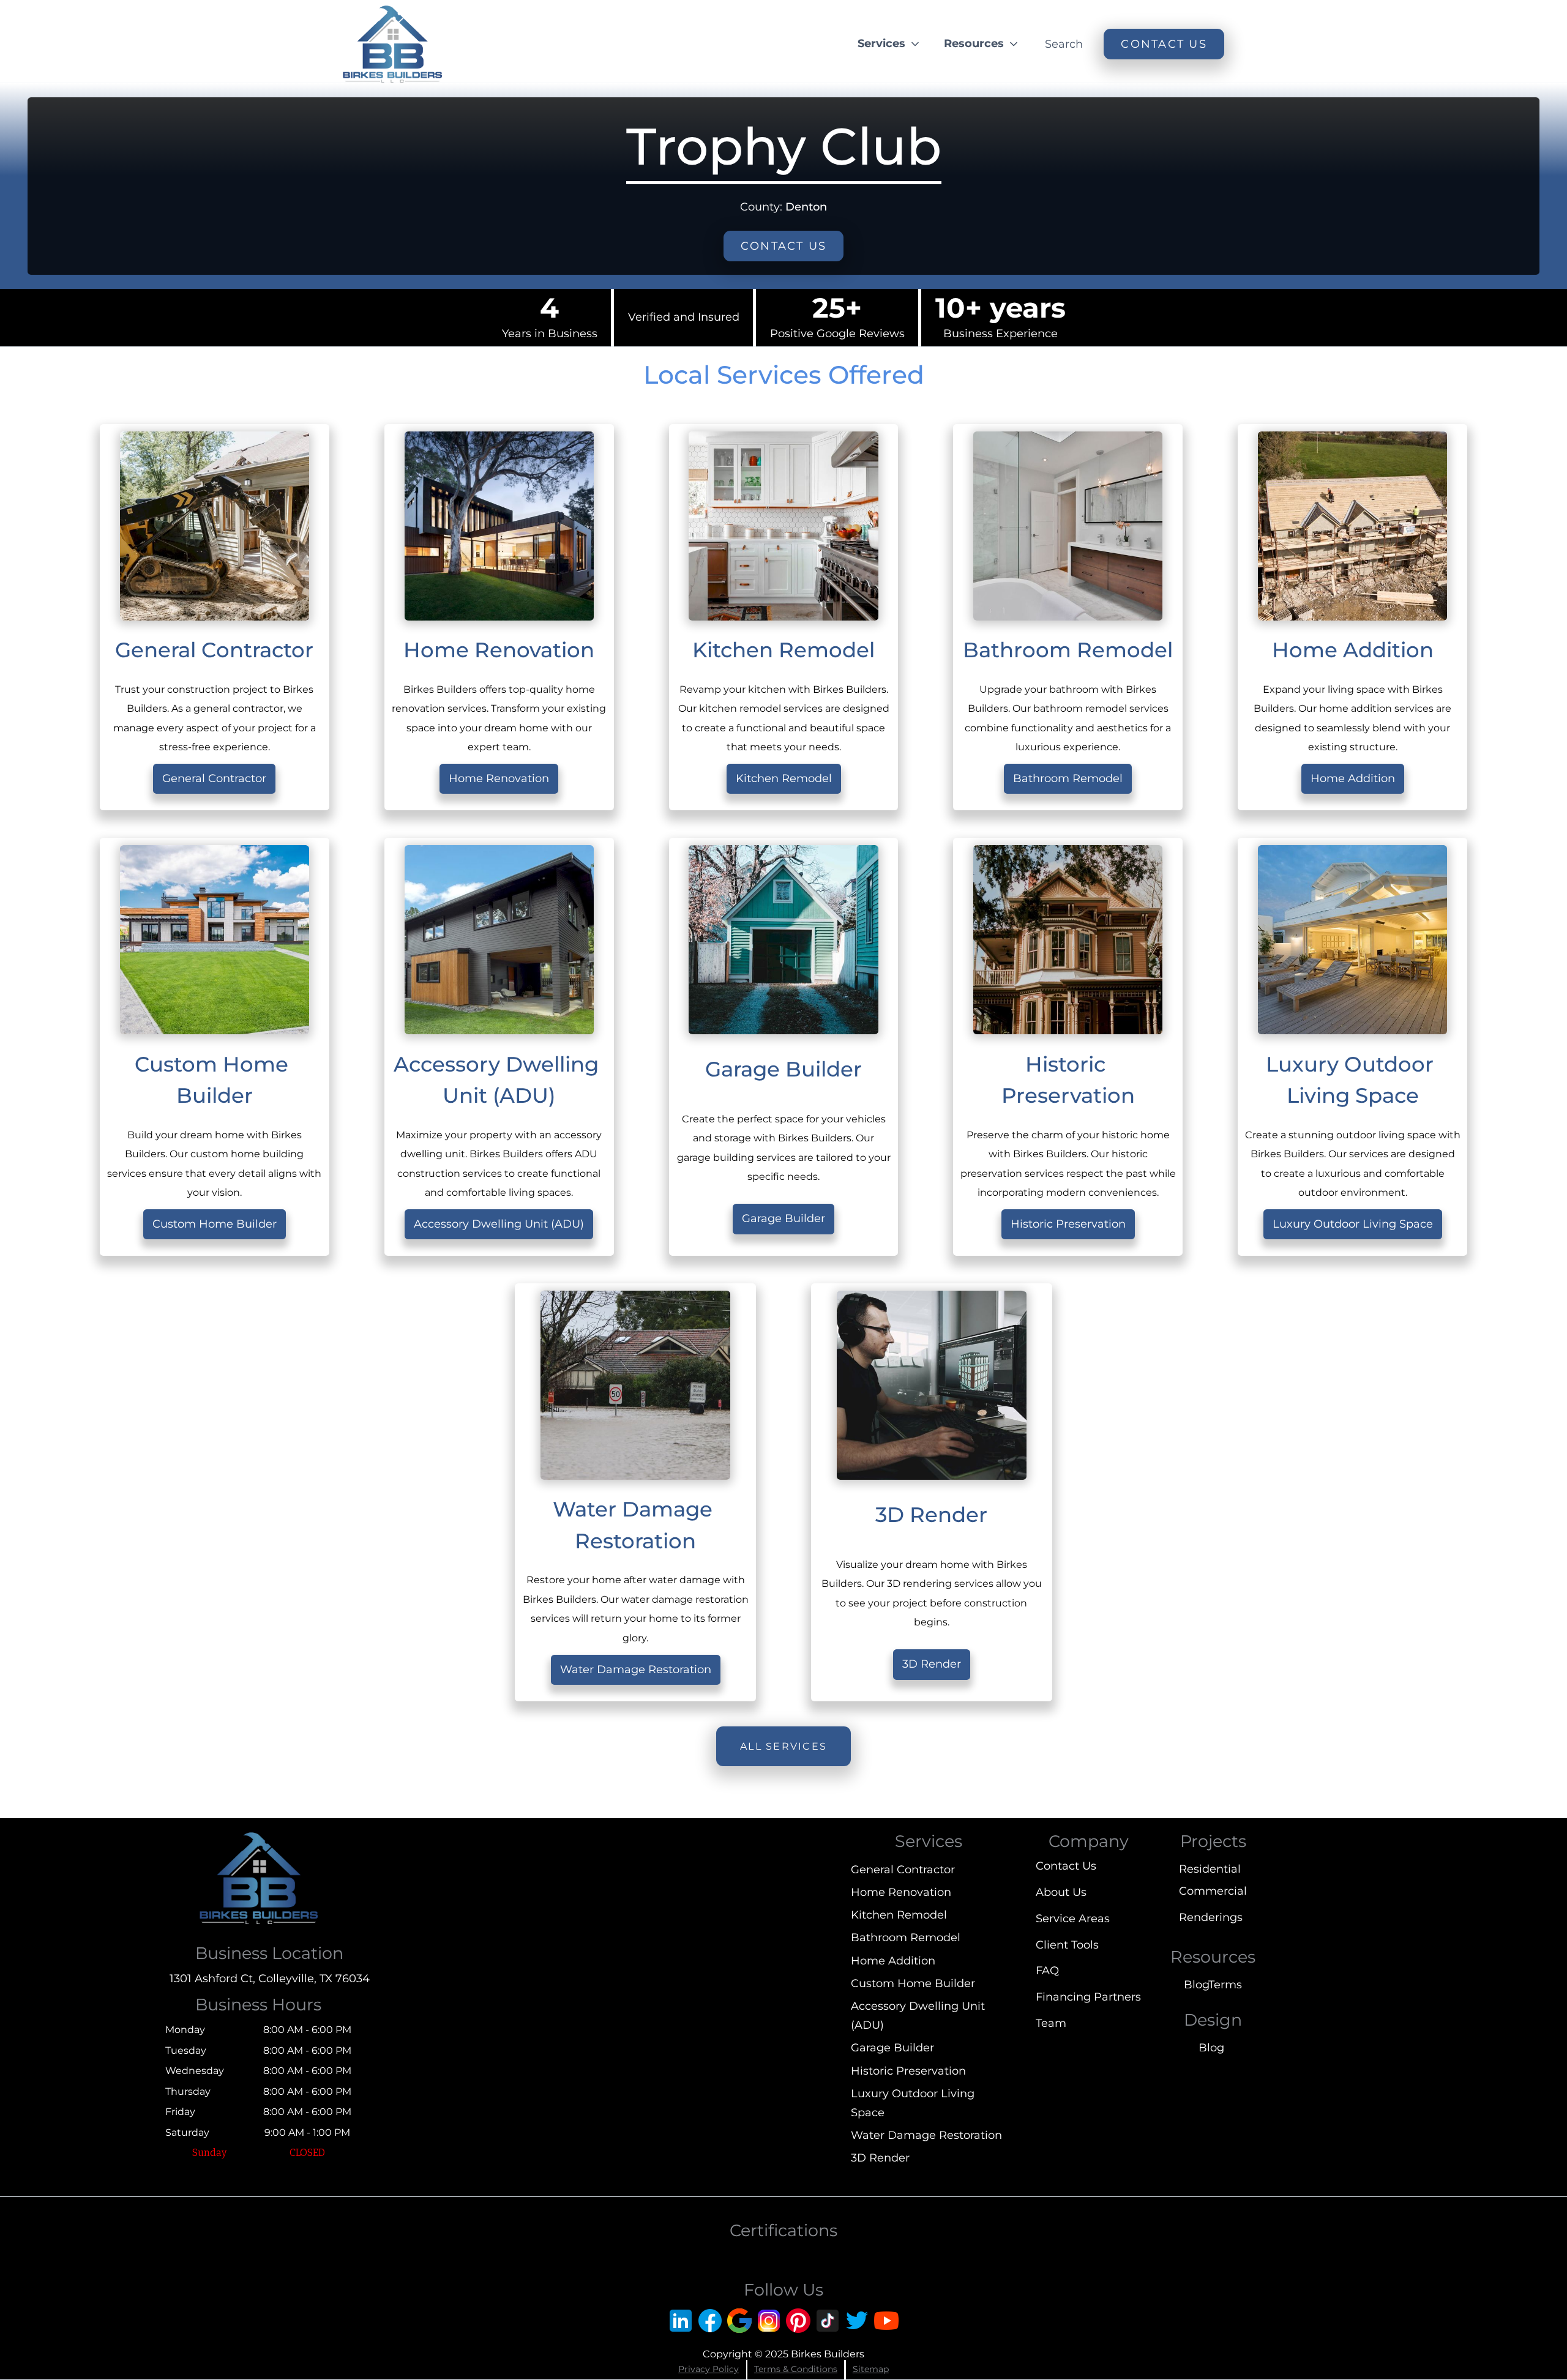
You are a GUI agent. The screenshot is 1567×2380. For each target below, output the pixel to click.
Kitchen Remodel (784, 778)
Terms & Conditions (796, 2369)
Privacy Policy (709, 2369)
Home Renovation (499, 778)
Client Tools (1067, 1945)
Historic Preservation (1068, 1224)
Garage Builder (783, 1218)
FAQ (1047, 1971)
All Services (783, 1746)
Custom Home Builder (215, 1224)
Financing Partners (1088, 1997)
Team (1051, 2023)
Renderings (1211, 1917)
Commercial (1213, 1891)
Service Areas (1073, 1919)
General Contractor (214, 778)
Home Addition (1353, 778)
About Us (1061, 1892)
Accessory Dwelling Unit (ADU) (499, 1224)
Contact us (784, 246)
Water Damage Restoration (636, 1669)
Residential (1210, 1869)
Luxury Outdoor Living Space (1353, 1224)
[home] (392, 44)
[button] (890, 44)
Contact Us (1066, 1866)
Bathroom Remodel (1068, 778)
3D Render (932, 1664)
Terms (1225, 1985)
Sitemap (871, 2369)
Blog (1196, 1985)
